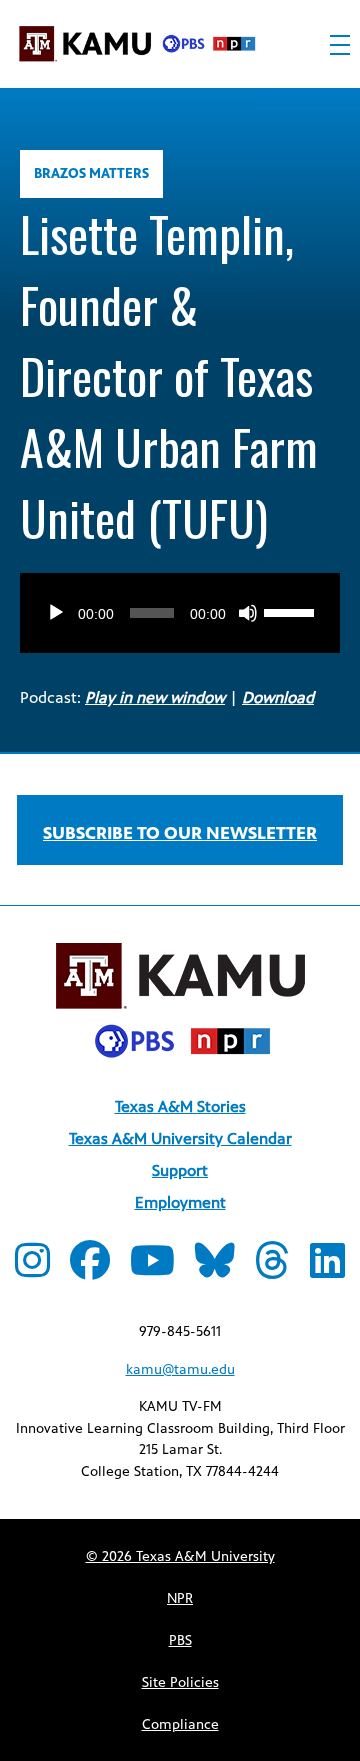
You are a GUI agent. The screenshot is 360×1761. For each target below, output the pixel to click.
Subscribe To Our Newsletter (180, 833)
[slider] (292, 611)
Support (180, 1170)
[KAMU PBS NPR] (137, 47)
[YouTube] (152, 1269)
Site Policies (180, 1682)
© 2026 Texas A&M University (180, 1556)
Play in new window (155, 697)
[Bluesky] (215, 1269)
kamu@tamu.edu (180, 1369)
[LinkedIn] (327, 1269)
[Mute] (248, 613)
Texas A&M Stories (180, 1106)
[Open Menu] (340, 45)
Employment (180, 1202)
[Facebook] (90, 1269)
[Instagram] (32, 1269)
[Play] (56, 613)
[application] (180, 593)
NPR (180, 1598)
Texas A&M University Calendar (180, 1138)
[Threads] (272, 1269)
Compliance (180, 1724)
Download (278, 697)
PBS (180, 1640)
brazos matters (91, 173)
